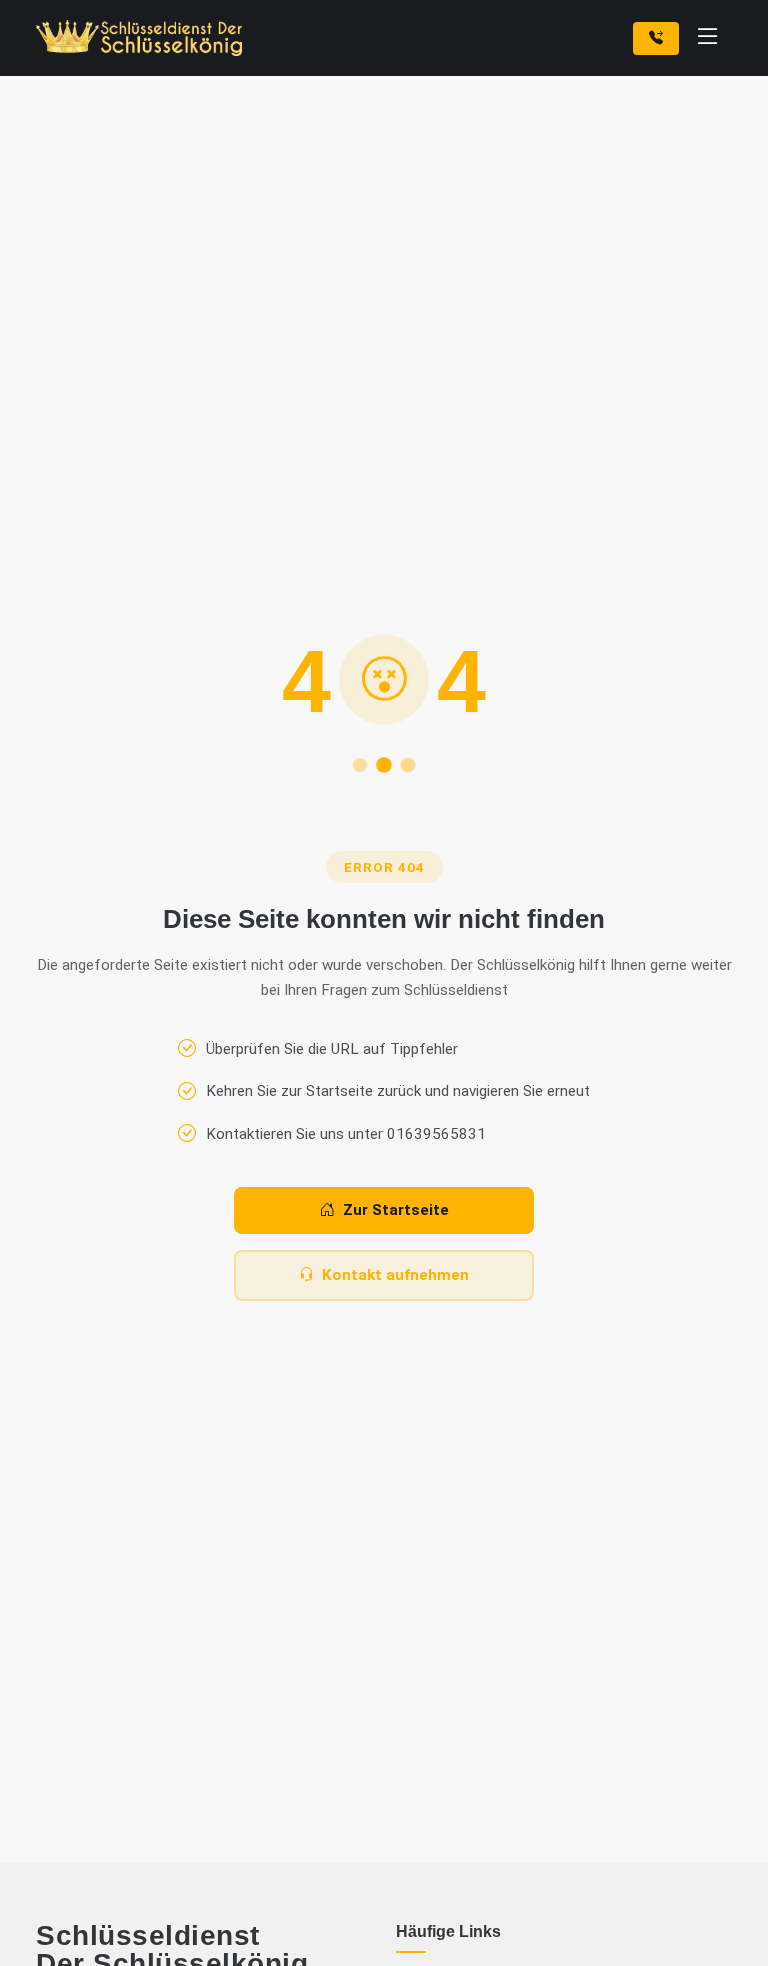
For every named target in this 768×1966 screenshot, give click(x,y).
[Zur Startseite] (143, 38)
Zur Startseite (396, 1210)
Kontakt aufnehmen (395, 1275)
